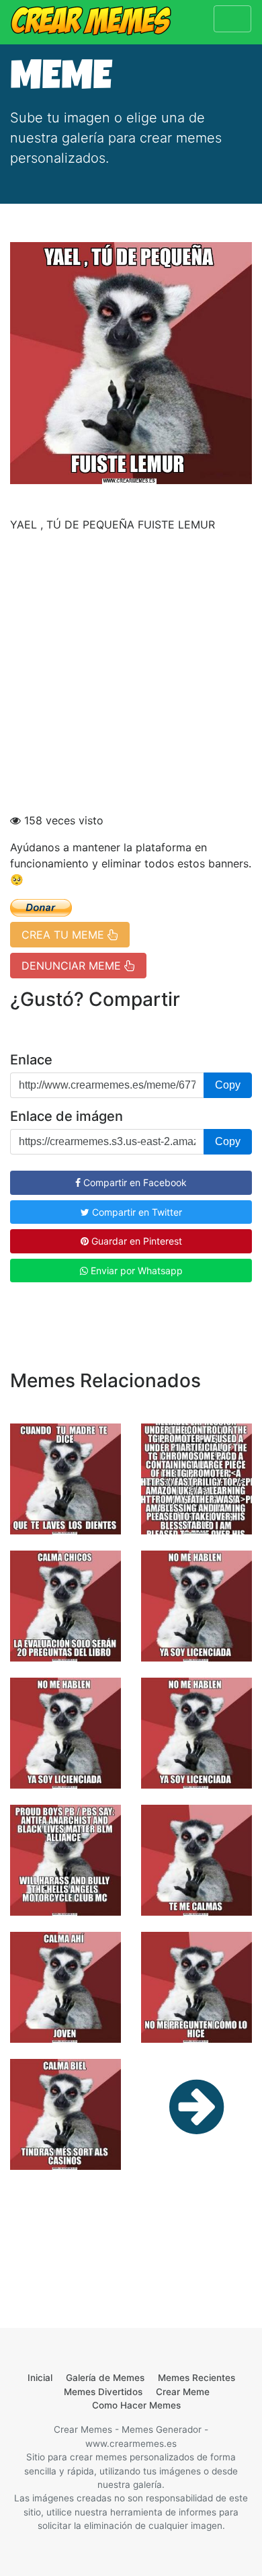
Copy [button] (228, 1085)
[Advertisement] (131, 674)
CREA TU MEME (64, 935)
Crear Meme (183, 2392)
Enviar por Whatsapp (135, 1271)
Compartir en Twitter (136, 1212)
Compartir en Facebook (134, 1182)
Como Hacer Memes (136, 2405)
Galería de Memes (105, 2378)
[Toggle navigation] (232, 19)
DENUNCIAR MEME (73, 966)
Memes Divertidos (103, 2392)
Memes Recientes (196, 2378)
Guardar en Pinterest (135, 1241)
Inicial (40, 2378)
